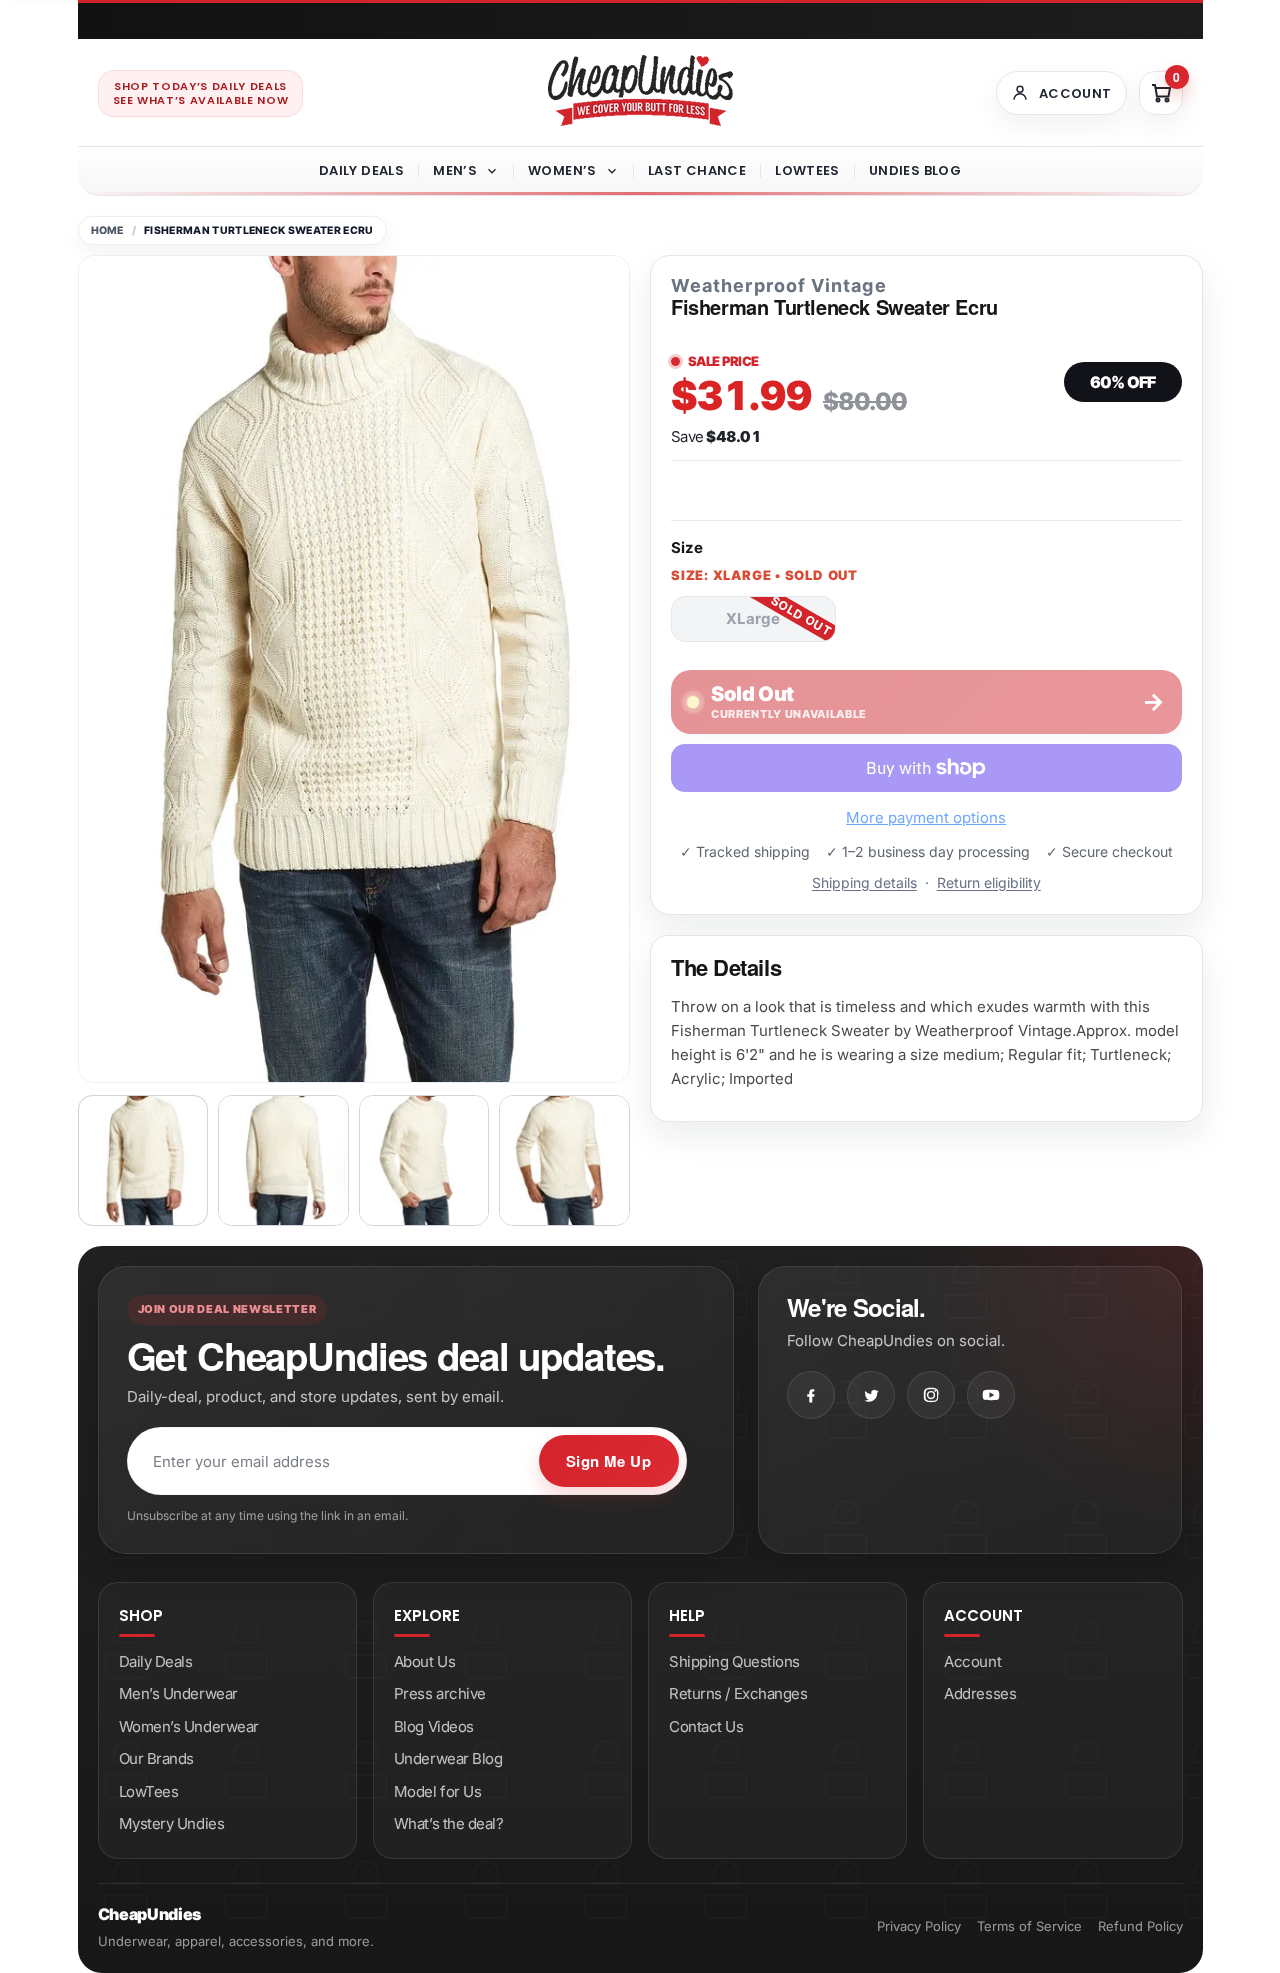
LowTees (807, 170)
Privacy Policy (919, 1926)
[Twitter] (871, 1395)
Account (972, 1661)
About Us (424, 1661)
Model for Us (438, 1791)
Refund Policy (1140, 1926)
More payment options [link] (926, 817)
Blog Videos (434, 1726)
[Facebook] (811, 1395)
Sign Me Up (609, 1461)
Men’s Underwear (178, 1693)
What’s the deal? (449, 1823)
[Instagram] (931, 1395)
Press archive (440, 1693)
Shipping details (864, 882)
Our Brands (157, 1758)
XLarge (753, 618)
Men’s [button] (455, 170)
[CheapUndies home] (640, 90)
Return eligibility (989, 882)
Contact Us (706, 1726)
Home (107, 230)
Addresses (980, 1693)
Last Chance (697, 170)
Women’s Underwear (189, 1726)
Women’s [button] (562, 170)
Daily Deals (361, 170)
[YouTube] (991, 1395)
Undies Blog (915, 170)
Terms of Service (1029, 1926)
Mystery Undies (172, 1823)
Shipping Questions (734, 1661)
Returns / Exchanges (738, 1693)
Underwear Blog (448, 1758)
